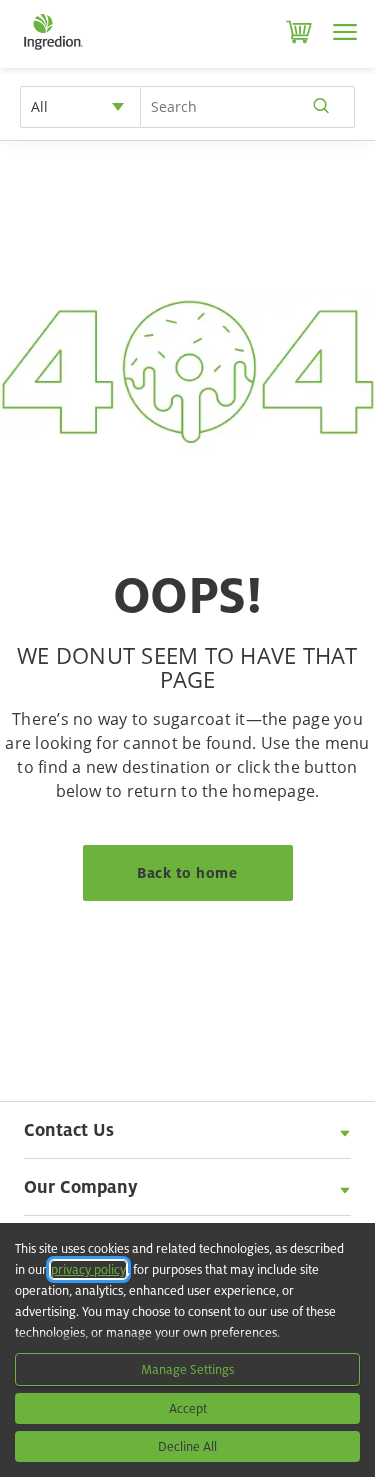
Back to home (187, 872)
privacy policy (88, 1269)
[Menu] (345, 32)
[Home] (52, 50)
